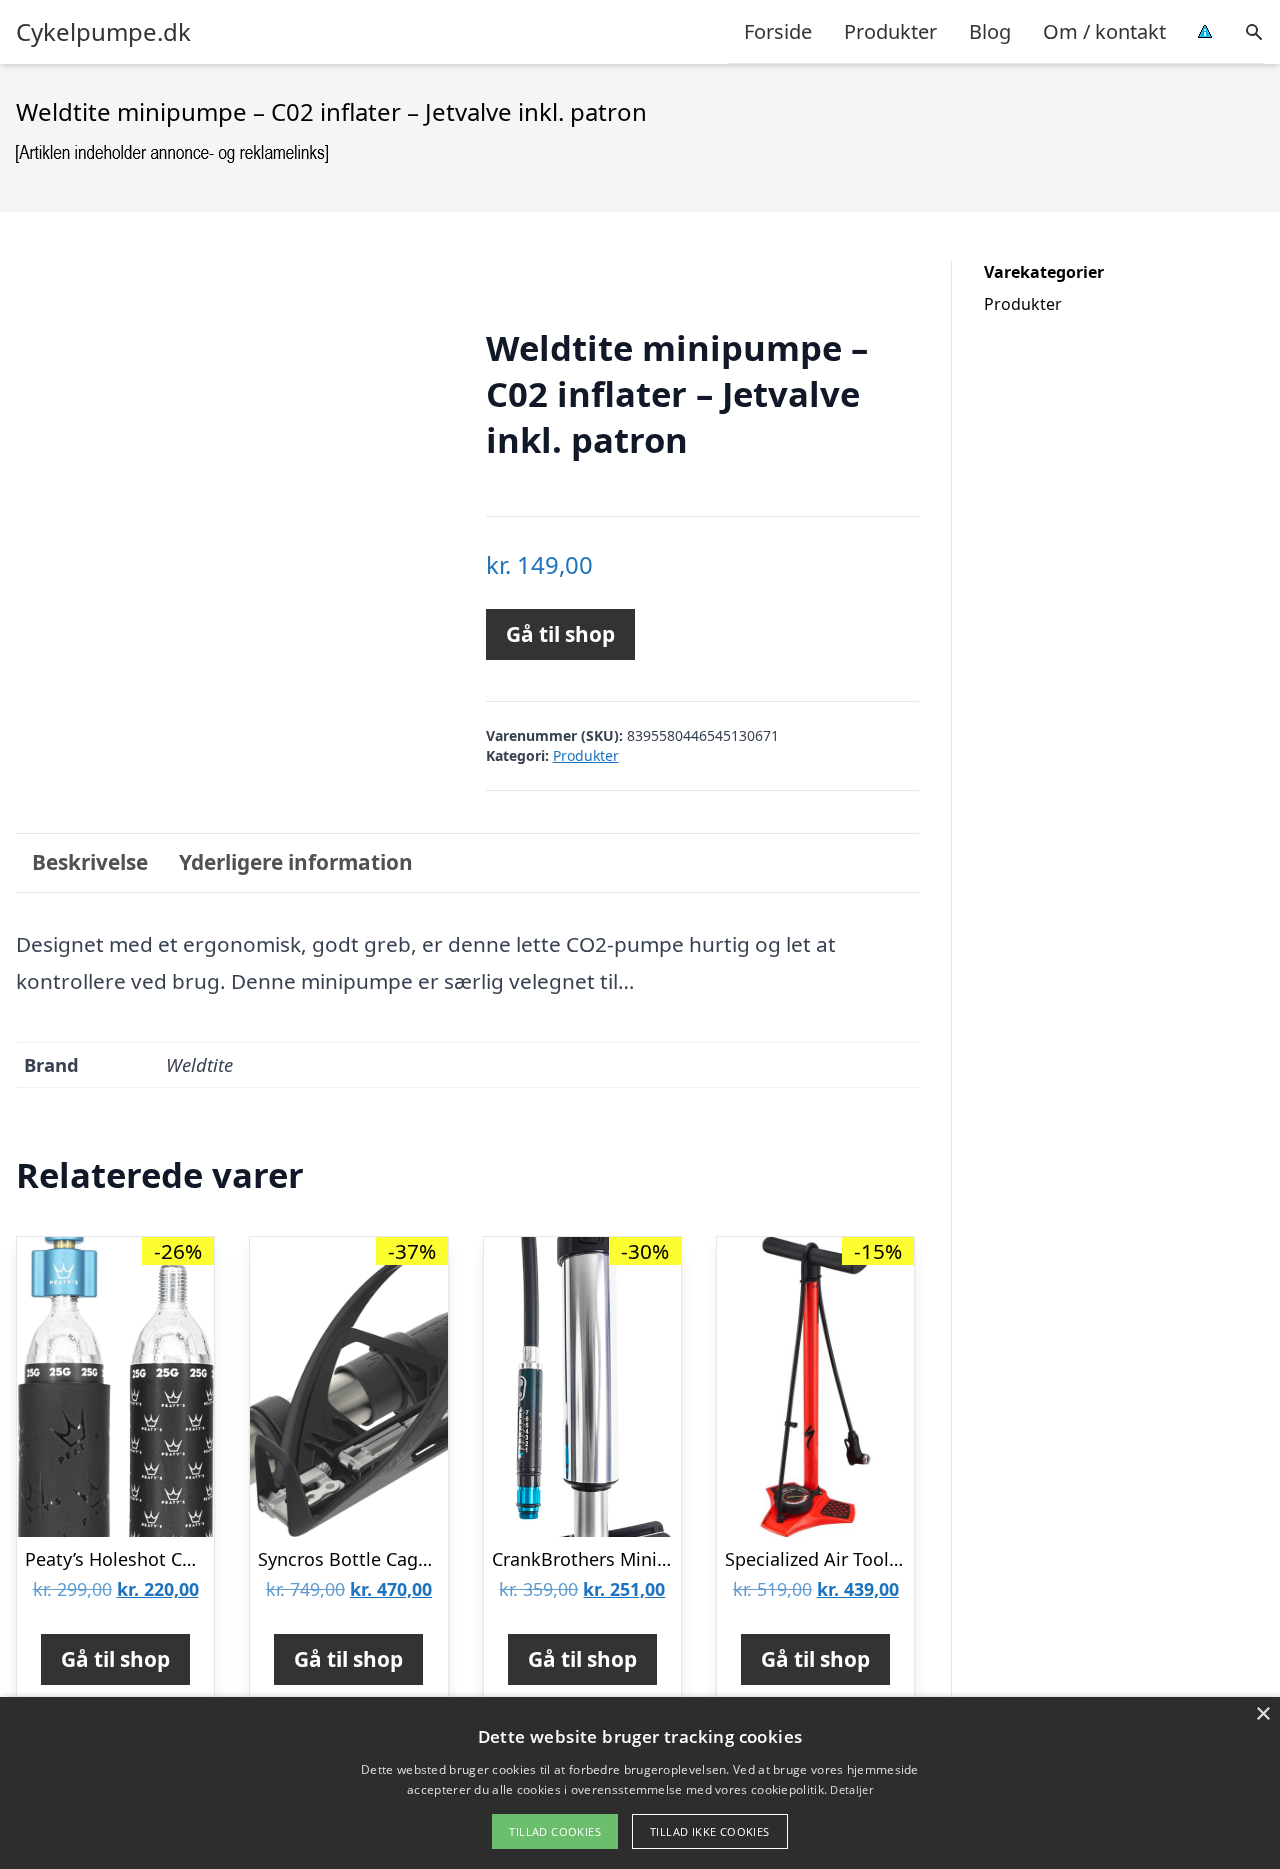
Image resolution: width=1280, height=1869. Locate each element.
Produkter (890, 31)
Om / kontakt (1104, 31)
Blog (990, 31)
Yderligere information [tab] (296, 862)
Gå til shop (560, 634)
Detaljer (851, 1789)
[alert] (640, 1783)
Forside (778, 31)
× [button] (1262, 1714)
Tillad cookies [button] (555, 1831)
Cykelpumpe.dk (103, 32)
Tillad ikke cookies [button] (710, 1831)
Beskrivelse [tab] (90, 862)
